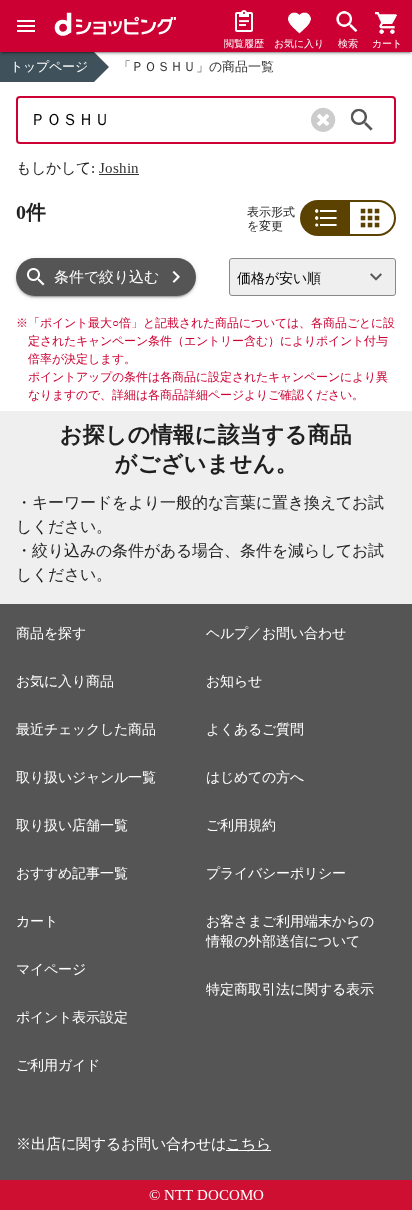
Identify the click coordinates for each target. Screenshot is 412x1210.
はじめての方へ (255, 777)
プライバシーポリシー (276, 873)
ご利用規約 (241, 825)
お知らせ (234, 681)
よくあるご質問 (255, 729)
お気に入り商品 (65, 681)
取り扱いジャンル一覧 (86, 777)
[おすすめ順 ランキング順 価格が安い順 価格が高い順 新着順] (312, 277)
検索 (362, 120)
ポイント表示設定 (72, 1017)
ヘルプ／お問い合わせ (276, 633)
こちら (248, 1144)
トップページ (49, 66)
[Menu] (26, 26)
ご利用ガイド (58, 1065)
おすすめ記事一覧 (72, 873)
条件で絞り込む (106, 277)
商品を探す (51, 633)
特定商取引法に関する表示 (290, 989)
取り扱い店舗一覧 (72, 825)
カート (37, 921)
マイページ (51, 969)
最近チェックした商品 (86, 729)
